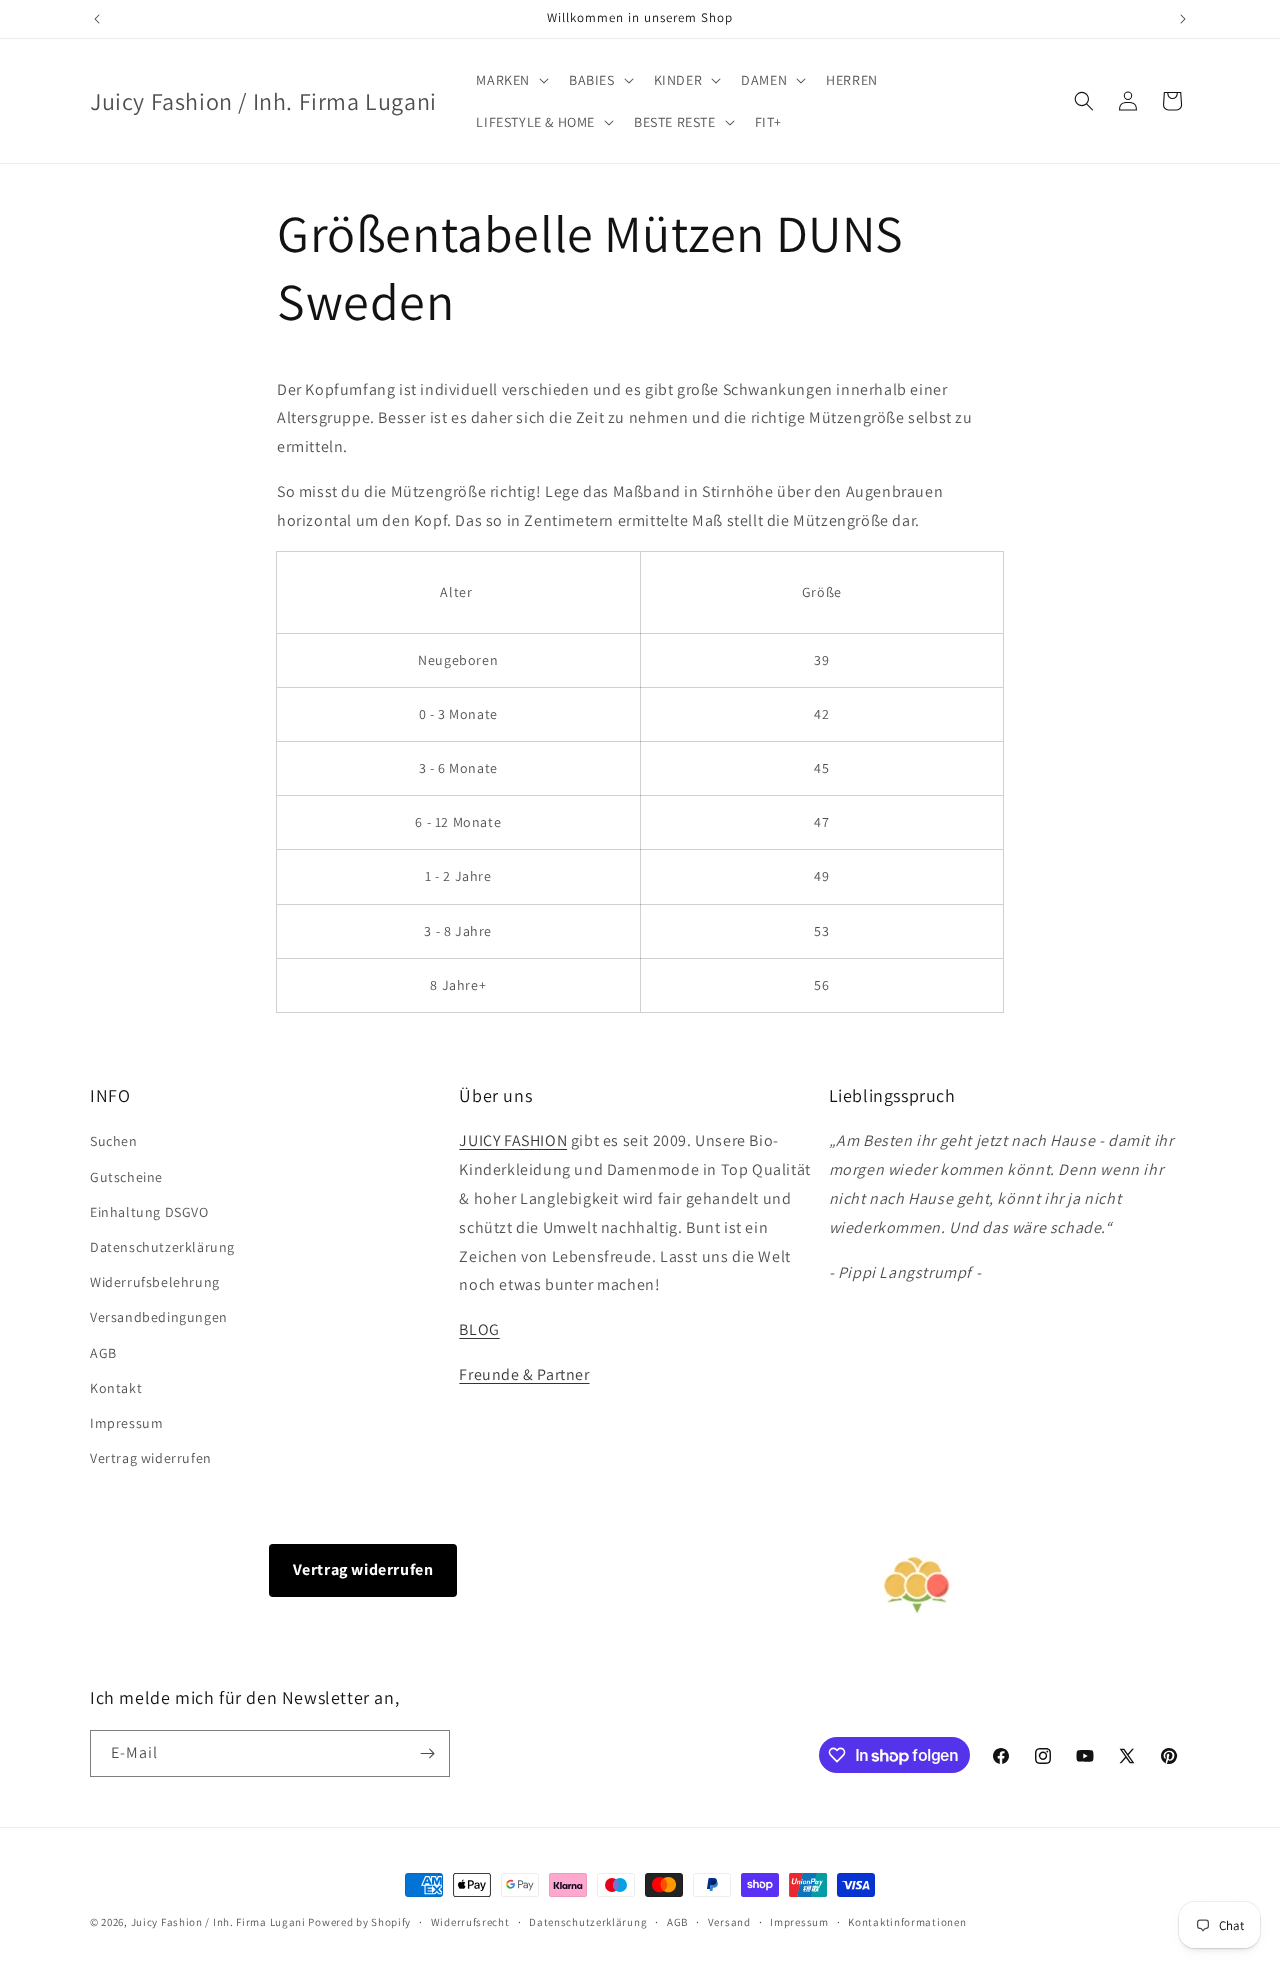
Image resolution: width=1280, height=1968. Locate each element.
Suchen (114, 1141)
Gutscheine (126, 1177)
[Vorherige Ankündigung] (97, 19)
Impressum (126, 1423)
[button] (510, 80)
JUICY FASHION (513, 1140)
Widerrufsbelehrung (155, 1282)
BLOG (479, 1329)
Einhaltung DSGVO (149, 1212)
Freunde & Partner (524, 1374)
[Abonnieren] (427, 1753)
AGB (103, 1353)
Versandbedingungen (159, 1317)
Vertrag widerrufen (151, 1458)
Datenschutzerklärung (162, 1247)
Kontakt (116, 1388)
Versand (729, 1922)
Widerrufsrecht (470, 1922)
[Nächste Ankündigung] (1183, 19)
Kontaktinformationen (907, 1922)
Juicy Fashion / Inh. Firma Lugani (218, 1922)
